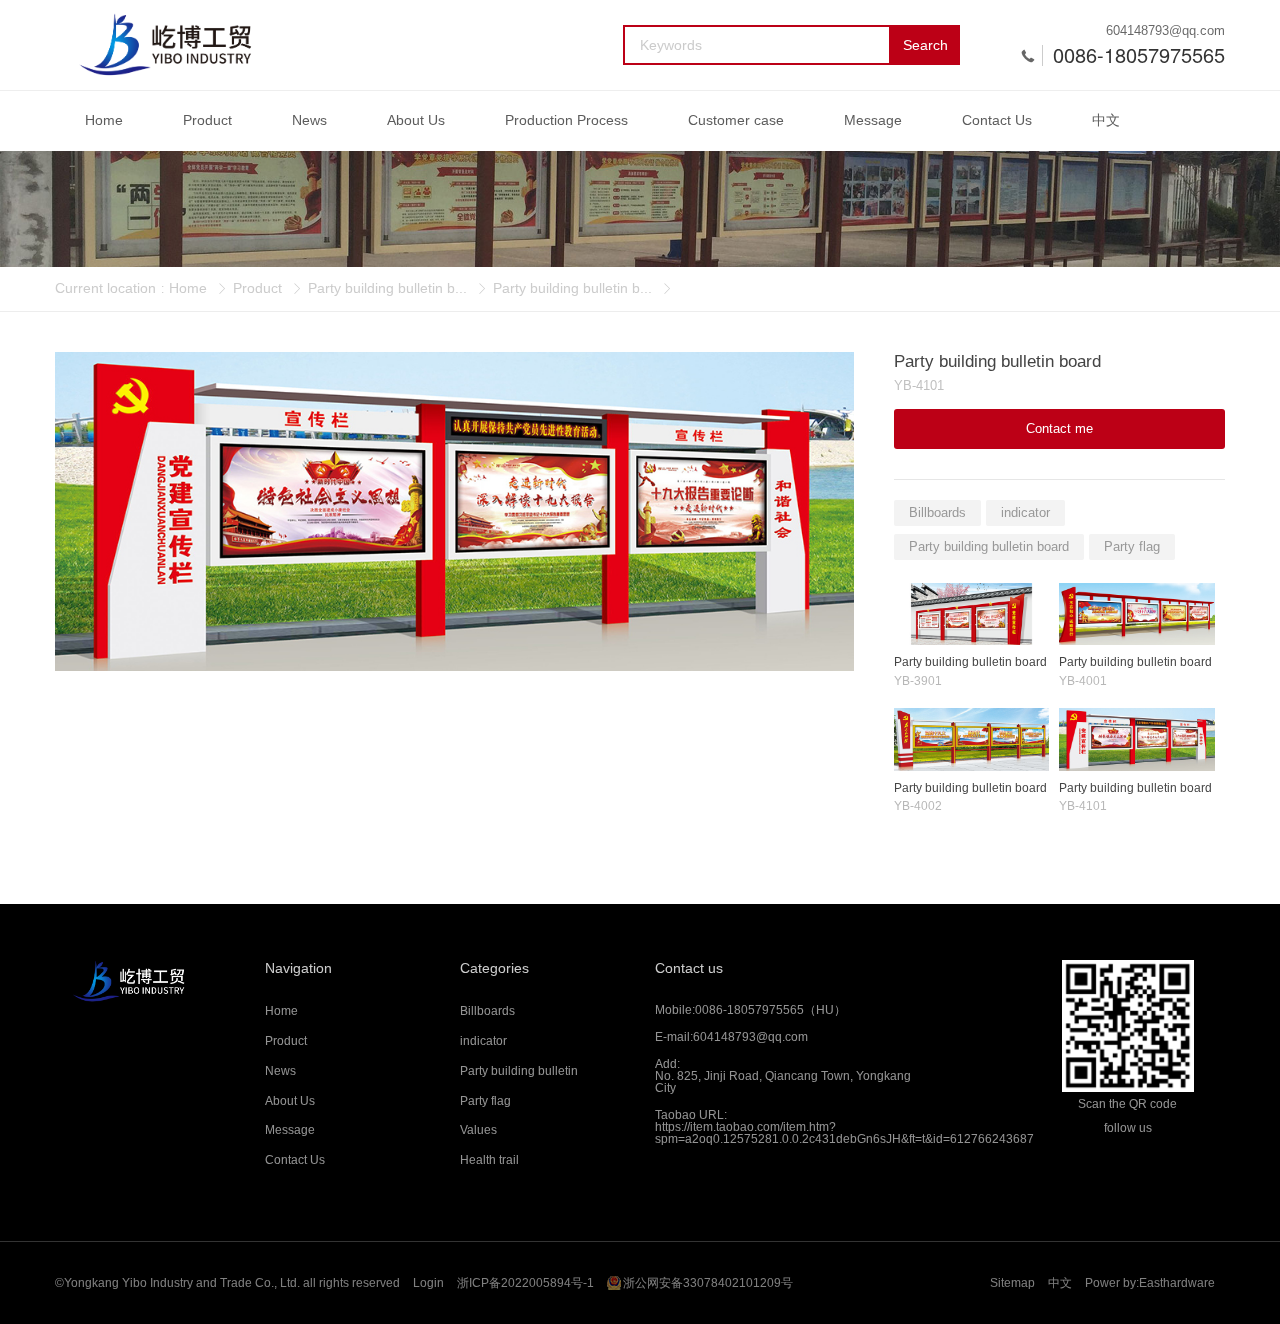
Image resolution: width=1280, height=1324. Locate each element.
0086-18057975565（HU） (770, 1010)
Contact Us (997, 120)
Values (478, 1130)
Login (428, 1283)
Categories (494, 968)
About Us (416, 120)
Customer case (736, 120)
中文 (1106, 120)
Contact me (1059, 428)
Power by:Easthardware (1150, 1283)
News (309, 120)
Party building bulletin (519, 1071)
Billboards (937, 512)
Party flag (1132, 546)
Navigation (298, 968)
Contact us (689, 968)
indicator (1025, 512)
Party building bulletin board (989, 546)
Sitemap (1012, 1283)
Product (207, 120)
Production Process (566, 120)
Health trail (489, 1160)
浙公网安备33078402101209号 (708, 1283)
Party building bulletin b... (387, 288)
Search (925, 45)
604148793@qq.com (1165, 30)
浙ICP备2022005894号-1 (525, 1283)
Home (104, 120)
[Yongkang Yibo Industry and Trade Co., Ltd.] (165, 45)
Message (873, 120)
